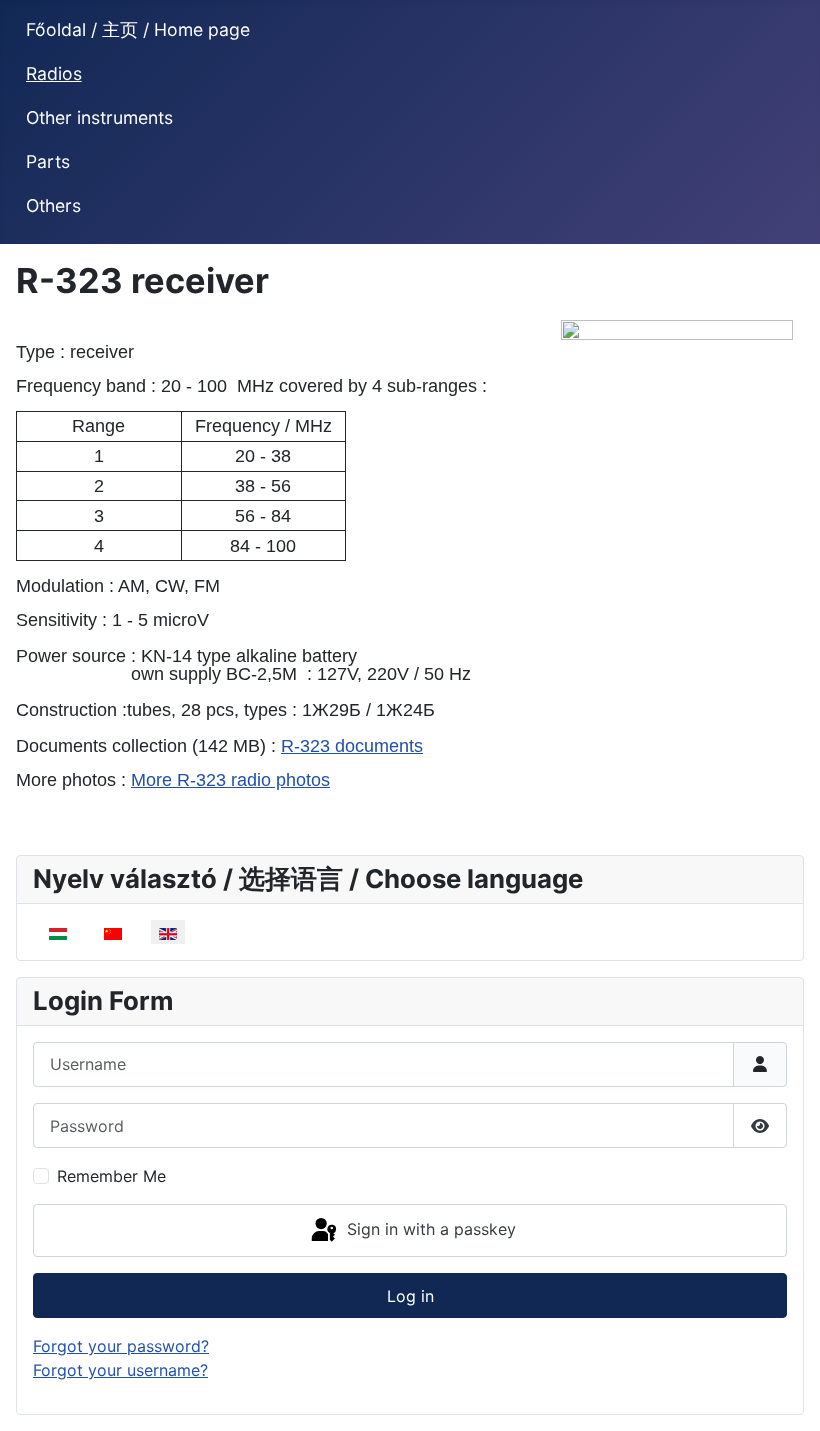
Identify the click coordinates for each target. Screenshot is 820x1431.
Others (53, 205)
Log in (410, 1296)
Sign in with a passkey (429, 1229)
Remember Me (111, 1176)
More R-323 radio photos (230, 780)
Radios (54, 73)
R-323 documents (352, 746)
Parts (48, 161)
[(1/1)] (677, 458)
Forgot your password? (121, 1346)
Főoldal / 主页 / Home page (138, 29)
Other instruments (99, 117)
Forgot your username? (120, 1370)
